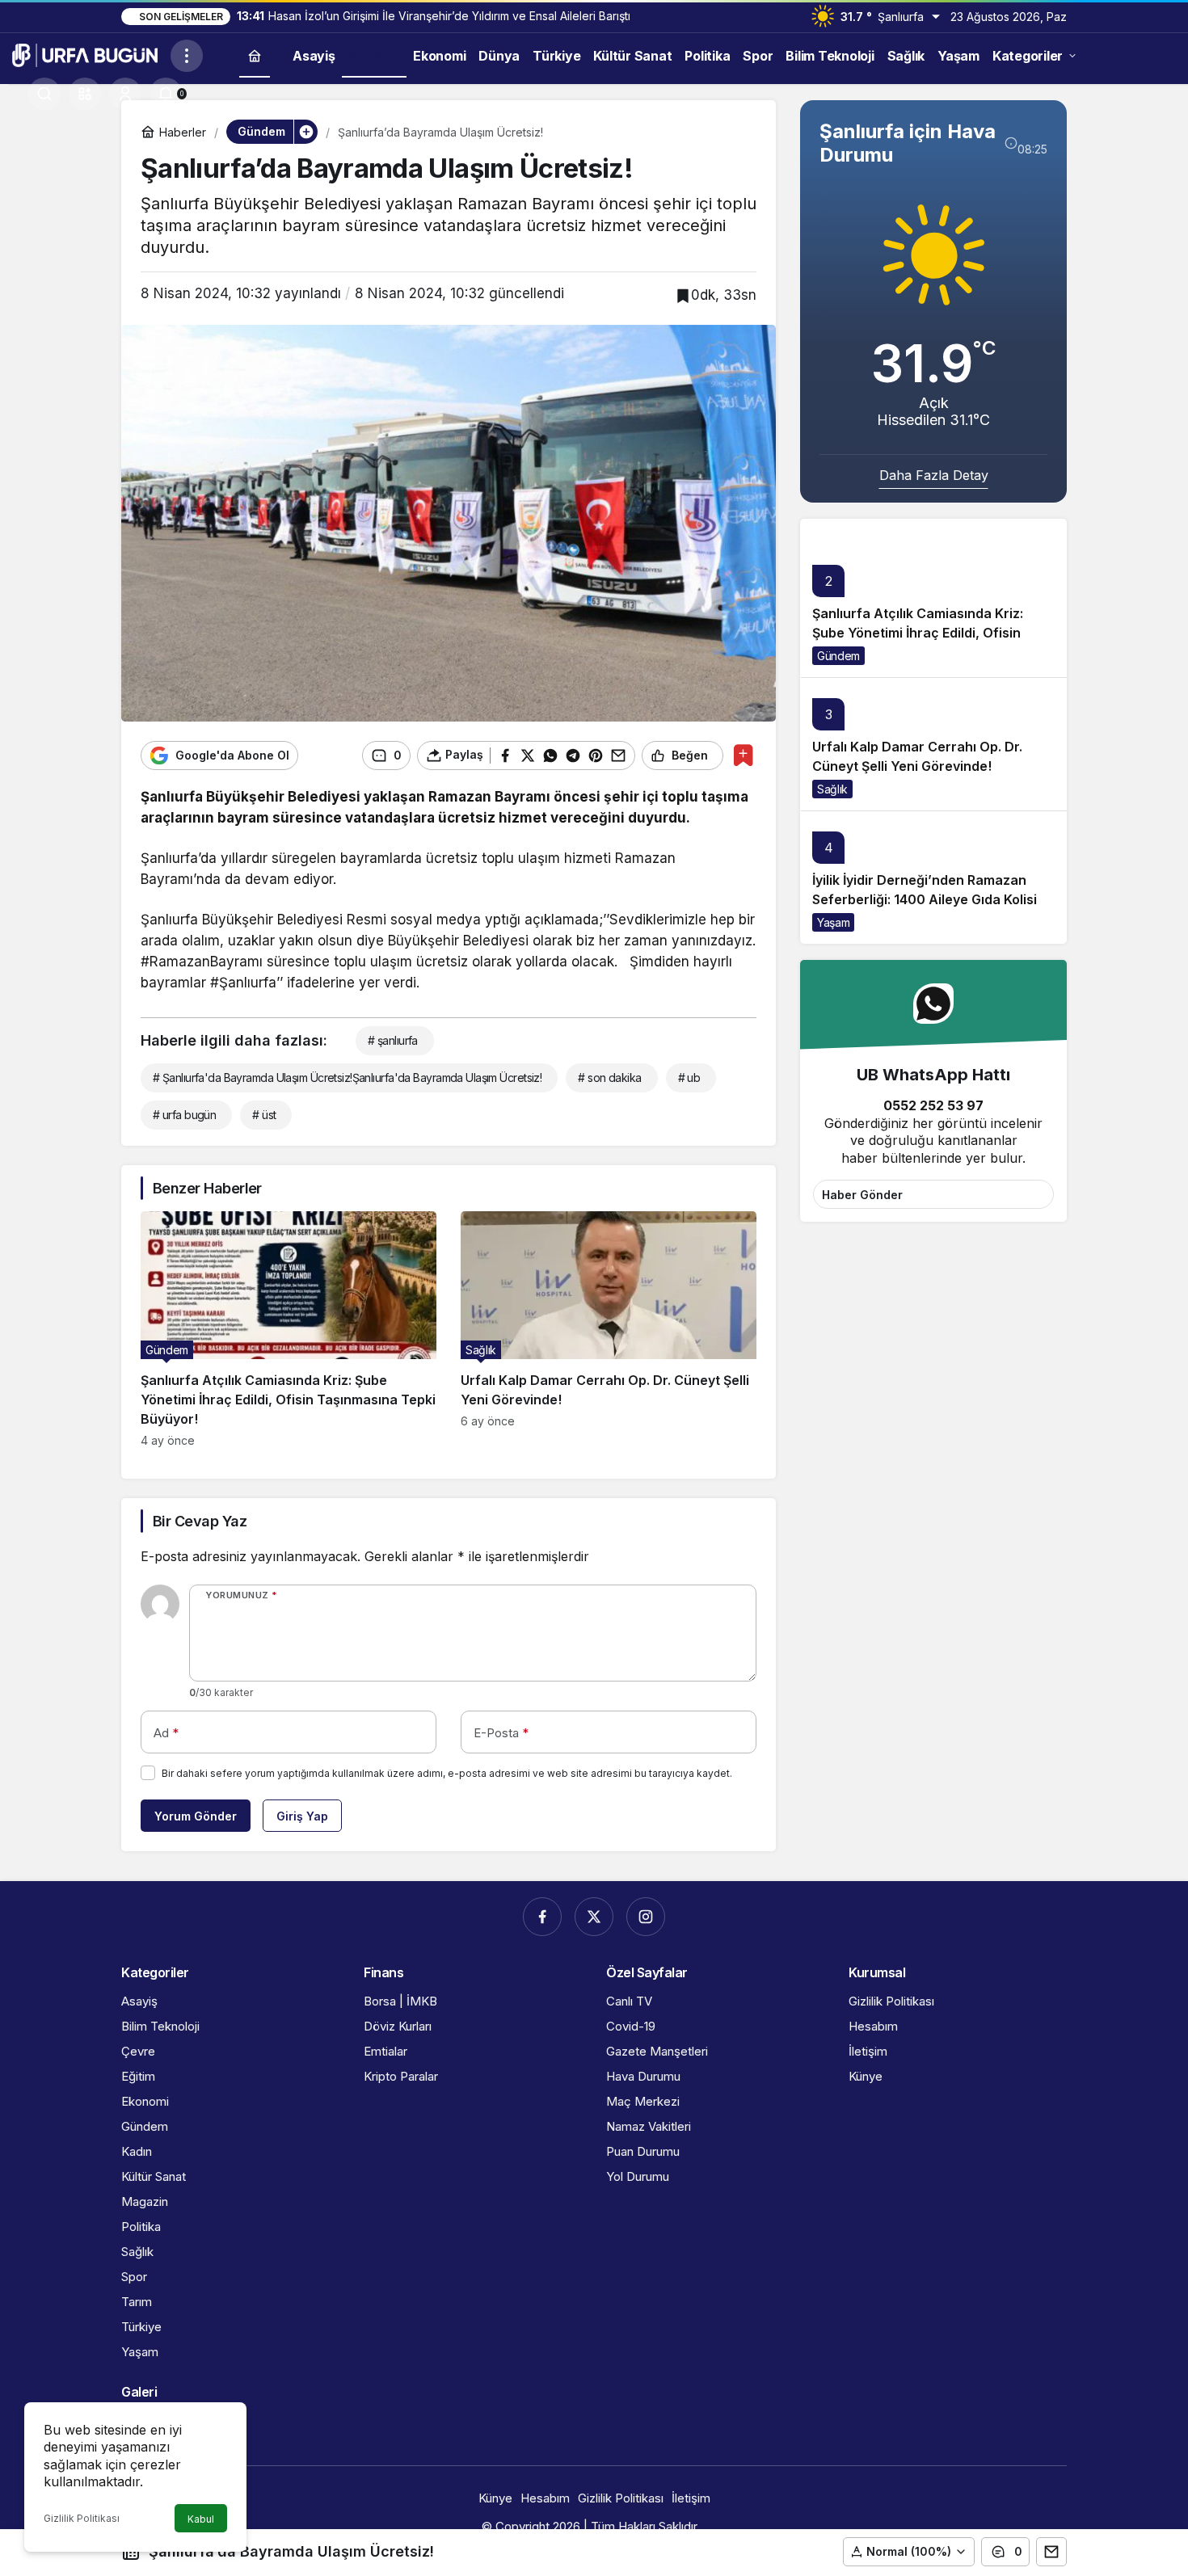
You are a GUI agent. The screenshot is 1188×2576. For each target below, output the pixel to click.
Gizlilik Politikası (82, 2518)
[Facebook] (542, 1917)
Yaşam (833, 922)
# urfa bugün (184, 1115)
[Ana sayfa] (255, 55)
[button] (85, 94)
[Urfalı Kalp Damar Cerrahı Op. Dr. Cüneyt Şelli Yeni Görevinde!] (609, 1329)
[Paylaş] (1051, 2552)
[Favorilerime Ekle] (743, 755)
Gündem (838, 656)
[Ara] (44, 94)
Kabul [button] (201, 2519)
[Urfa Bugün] (85, 54)
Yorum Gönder (196, 1816)
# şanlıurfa (393, 1040)
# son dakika (609, 1078)
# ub (689, 1078)
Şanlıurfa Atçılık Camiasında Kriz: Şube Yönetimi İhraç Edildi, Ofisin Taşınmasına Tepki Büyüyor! (918, 633)
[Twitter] (594, 1917)
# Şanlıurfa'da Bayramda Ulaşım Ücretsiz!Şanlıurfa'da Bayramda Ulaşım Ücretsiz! (347, 1078)
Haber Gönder (862, 1195)
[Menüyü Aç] (187, 56)
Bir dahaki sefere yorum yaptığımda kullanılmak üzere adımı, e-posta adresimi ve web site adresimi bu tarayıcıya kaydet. (447, 1773)
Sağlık (832, 789)
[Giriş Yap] (125, 94)
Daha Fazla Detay (934, 475)
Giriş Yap (302, 1816)
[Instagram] (646, 1917)
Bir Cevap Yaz (200, 1521)
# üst (264, 1115)
